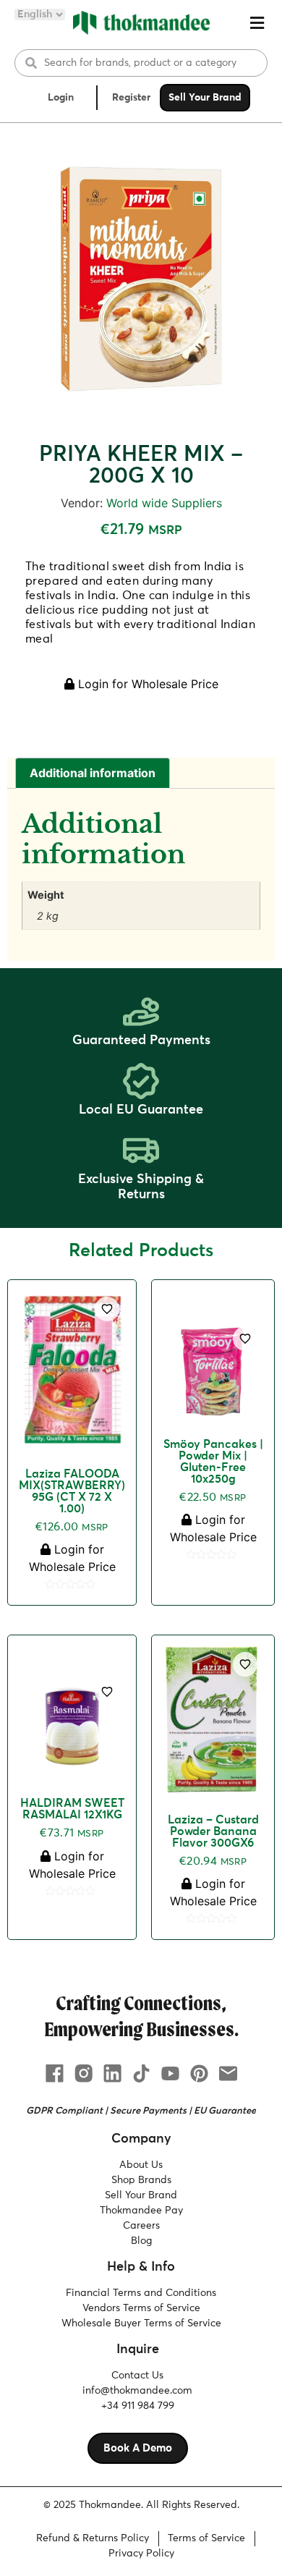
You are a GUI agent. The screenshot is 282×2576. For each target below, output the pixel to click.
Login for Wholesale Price (146, 684)
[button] (257, 23)
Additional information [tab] (93, 773)
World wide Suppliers (164, 503)
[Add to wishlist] (107, 1309)
